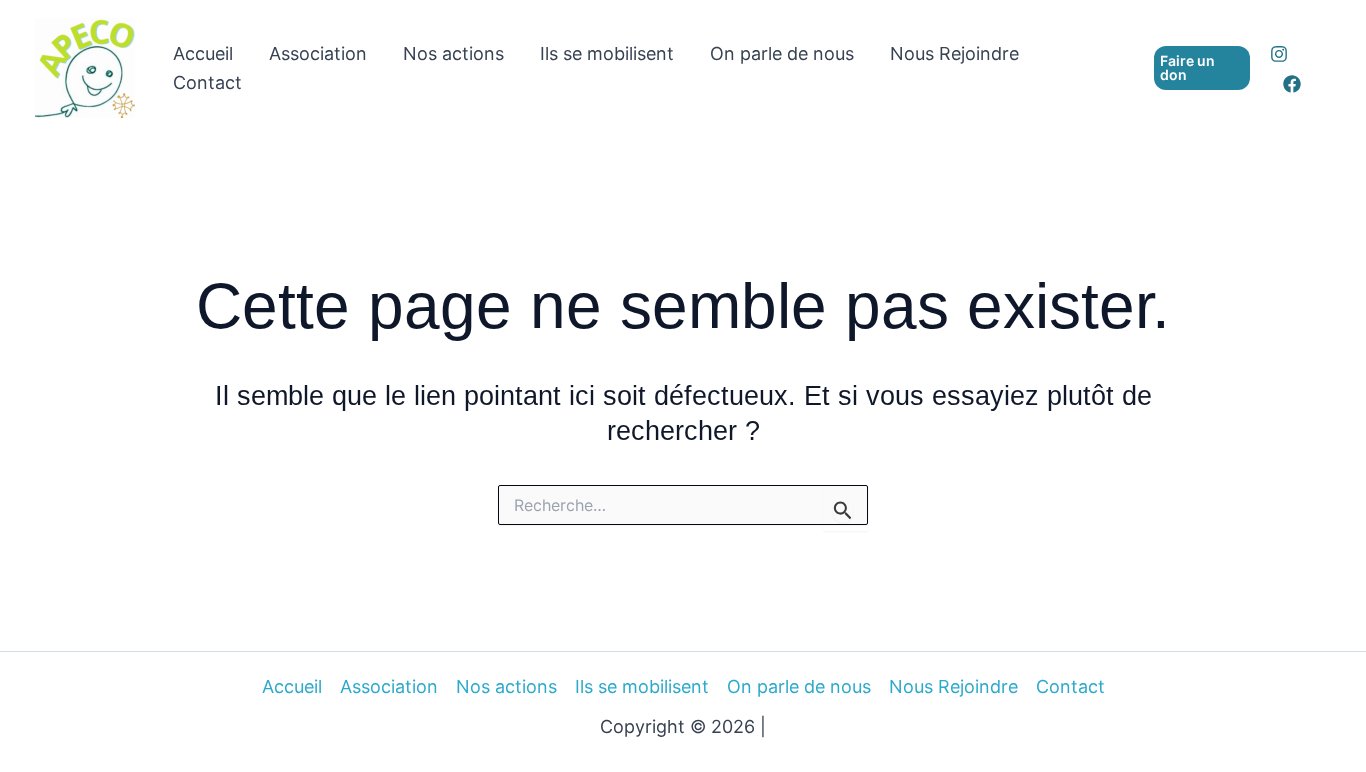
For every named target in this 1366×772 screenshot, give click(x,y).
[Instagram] (1279, 54)
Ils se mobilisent (607, 53)
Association (318, 53)
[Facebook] (1292, 84)
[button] (1202, 68)
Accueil (203, 53)
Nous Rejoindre (954, 53)
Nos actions (453, 53)
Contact (207, 82)
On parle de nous (782, 53)
